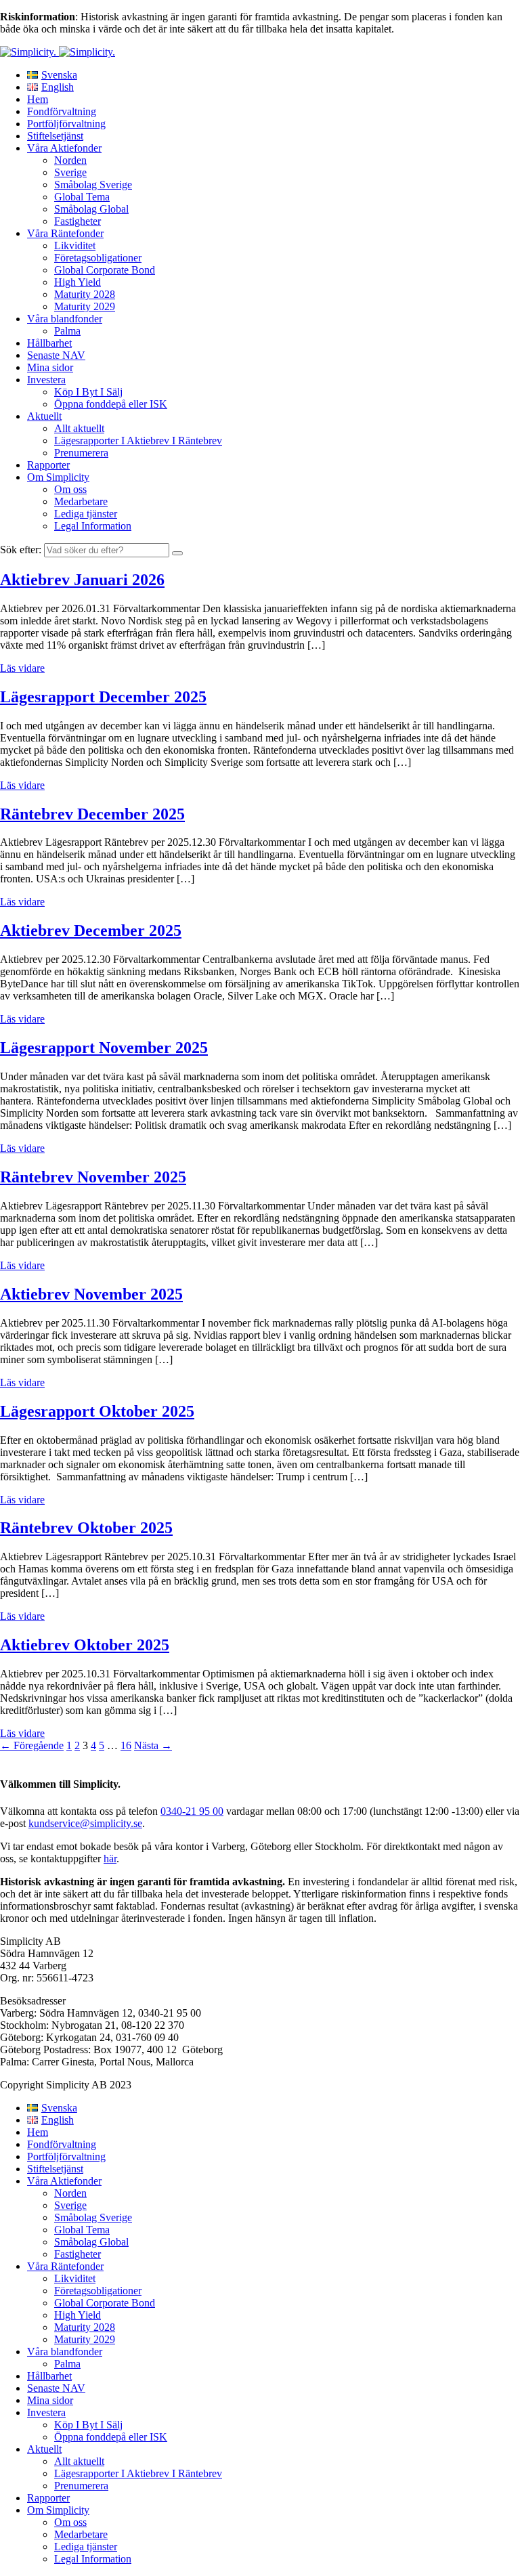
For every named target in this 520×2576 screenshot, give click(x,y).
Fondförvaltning (62, 111)
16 (126, 1745)
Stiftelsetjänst (55, 136)
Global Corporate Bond (105, 270)
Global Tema (82, 197)
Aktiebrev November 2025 (91, 1294)
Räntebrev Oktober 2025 (86, 1528)
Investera (46, 380)
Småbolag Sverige (93, 185)
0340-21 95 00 (192, 1811)
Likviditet (75, 245)
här (110, 1859)
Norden (70, 160)
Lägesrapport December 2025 (103, 697)
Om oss (70, 489)
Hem (38, 99)
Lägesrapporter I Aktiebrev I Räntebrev (138, 441)
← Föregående (32, 1745)
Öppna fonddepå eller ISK (111, 404)
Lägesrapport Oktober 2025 (97, 1411)
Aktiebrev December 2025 (91, 930)
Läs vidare (22, 668)
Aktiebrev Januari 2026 (82, 580)
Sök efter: (21, 550)
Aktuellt (44, 416)
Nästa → (153, 1745)
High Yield (78, 282)
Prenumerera (81, 453)
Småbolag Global (91, 209)
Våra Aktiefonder (64, 148)
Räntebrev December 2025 (92, 814)
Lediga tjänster (86, 514)
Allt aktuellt (79, 428)
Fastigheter (78, 221)
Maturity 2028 (85, 294)
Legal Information (93, 526)
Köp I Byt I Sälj (88, 392)
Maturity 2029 (85, 306)
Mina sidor (50, 367)
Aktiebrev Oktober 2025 (85, 1645)
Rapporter (48, 465)
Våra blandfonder (65, 319)
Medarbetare (81, 501)
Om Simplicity (58, 477)
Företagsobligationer (98, 258)
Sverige (70, 172)
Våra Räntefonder (65, 233)
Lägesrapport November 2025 (104, 1048)
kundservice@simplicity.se (85, 1823)
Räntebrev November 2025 (93, 1177)
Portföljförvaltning (66, 124)
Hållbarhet (49, 343)
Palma (67, 331)
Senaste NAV (56, 355)
